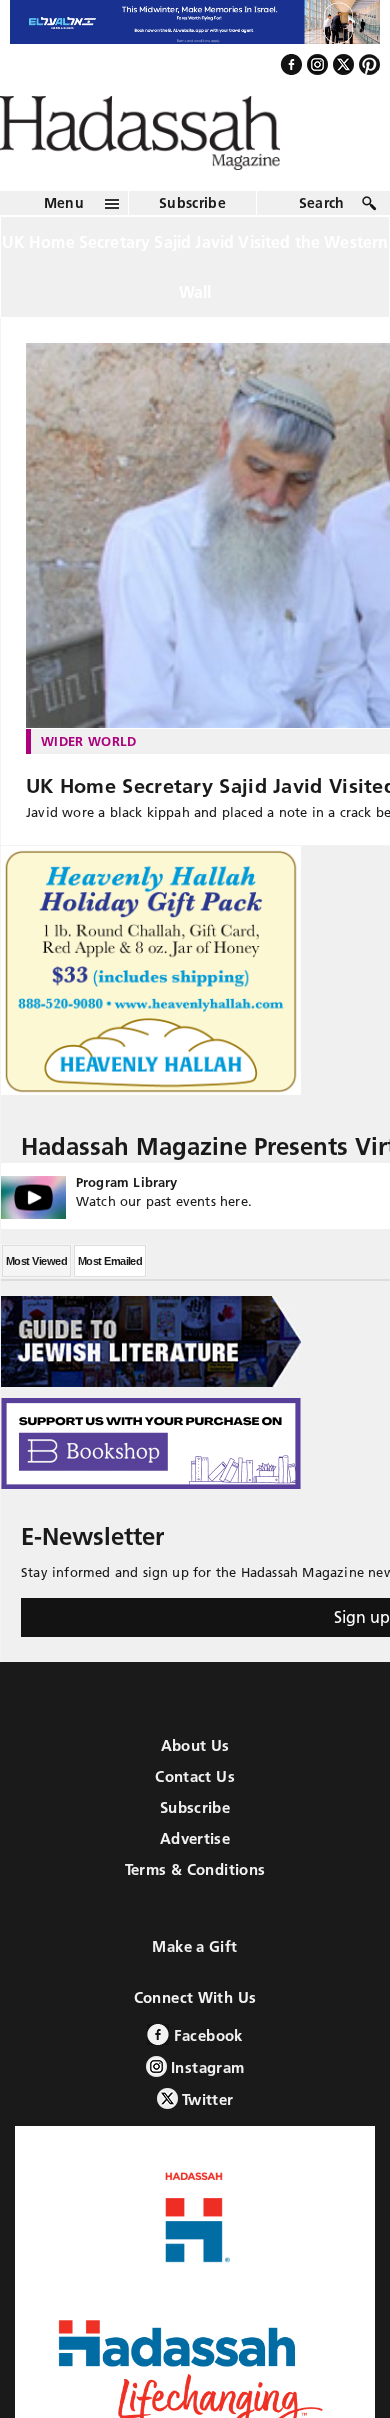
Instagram (206, 2110)
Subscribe (192, 246)
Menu (64, 246)
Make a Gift (194, 1989)
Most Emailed (110, 1304)
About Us (195, 1788)
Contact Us (195, 1819)
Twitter (206, 2142)
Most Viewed (36, 1304)
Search (322, 246)
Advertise (195, 1881)
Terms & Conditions (195, 1912)
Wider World (89, 784)
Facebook (205, 2078)
